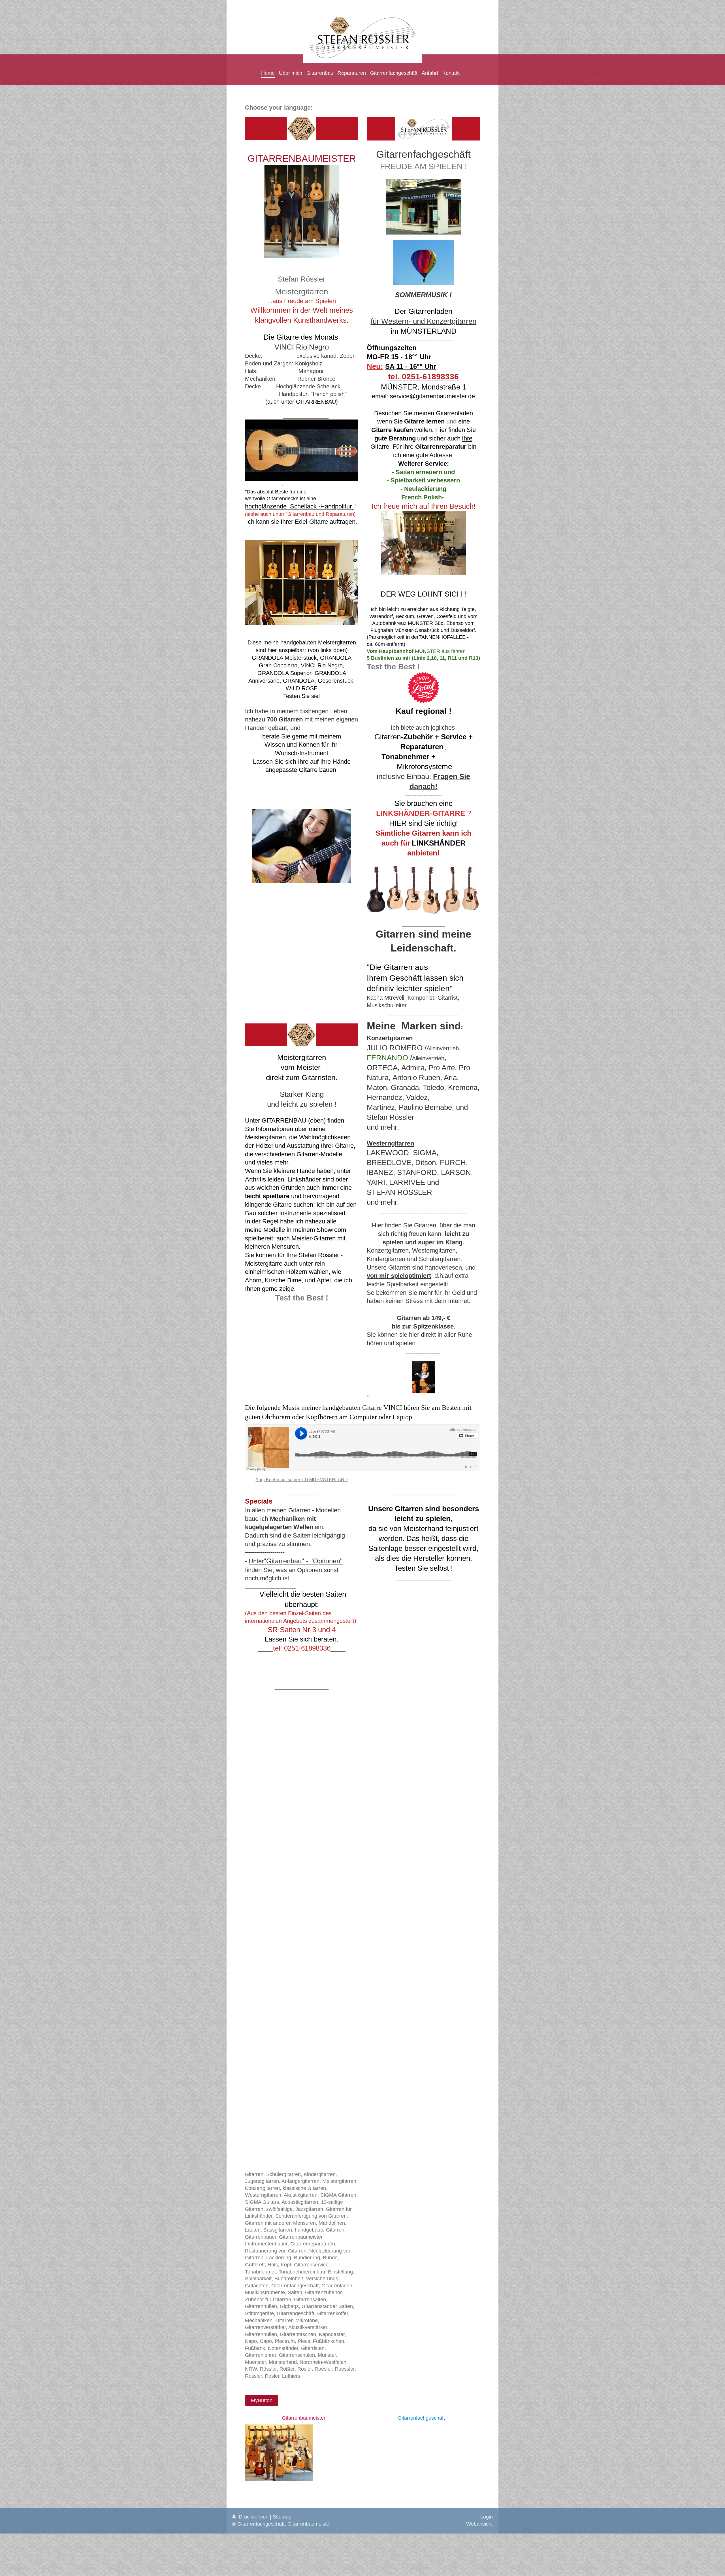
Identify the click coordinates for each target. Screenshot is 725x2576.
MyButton (262, 2400)
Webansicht (479, 2524)
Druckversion (254, 2517)
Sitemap (282, 2517)
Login (487, 2517)
